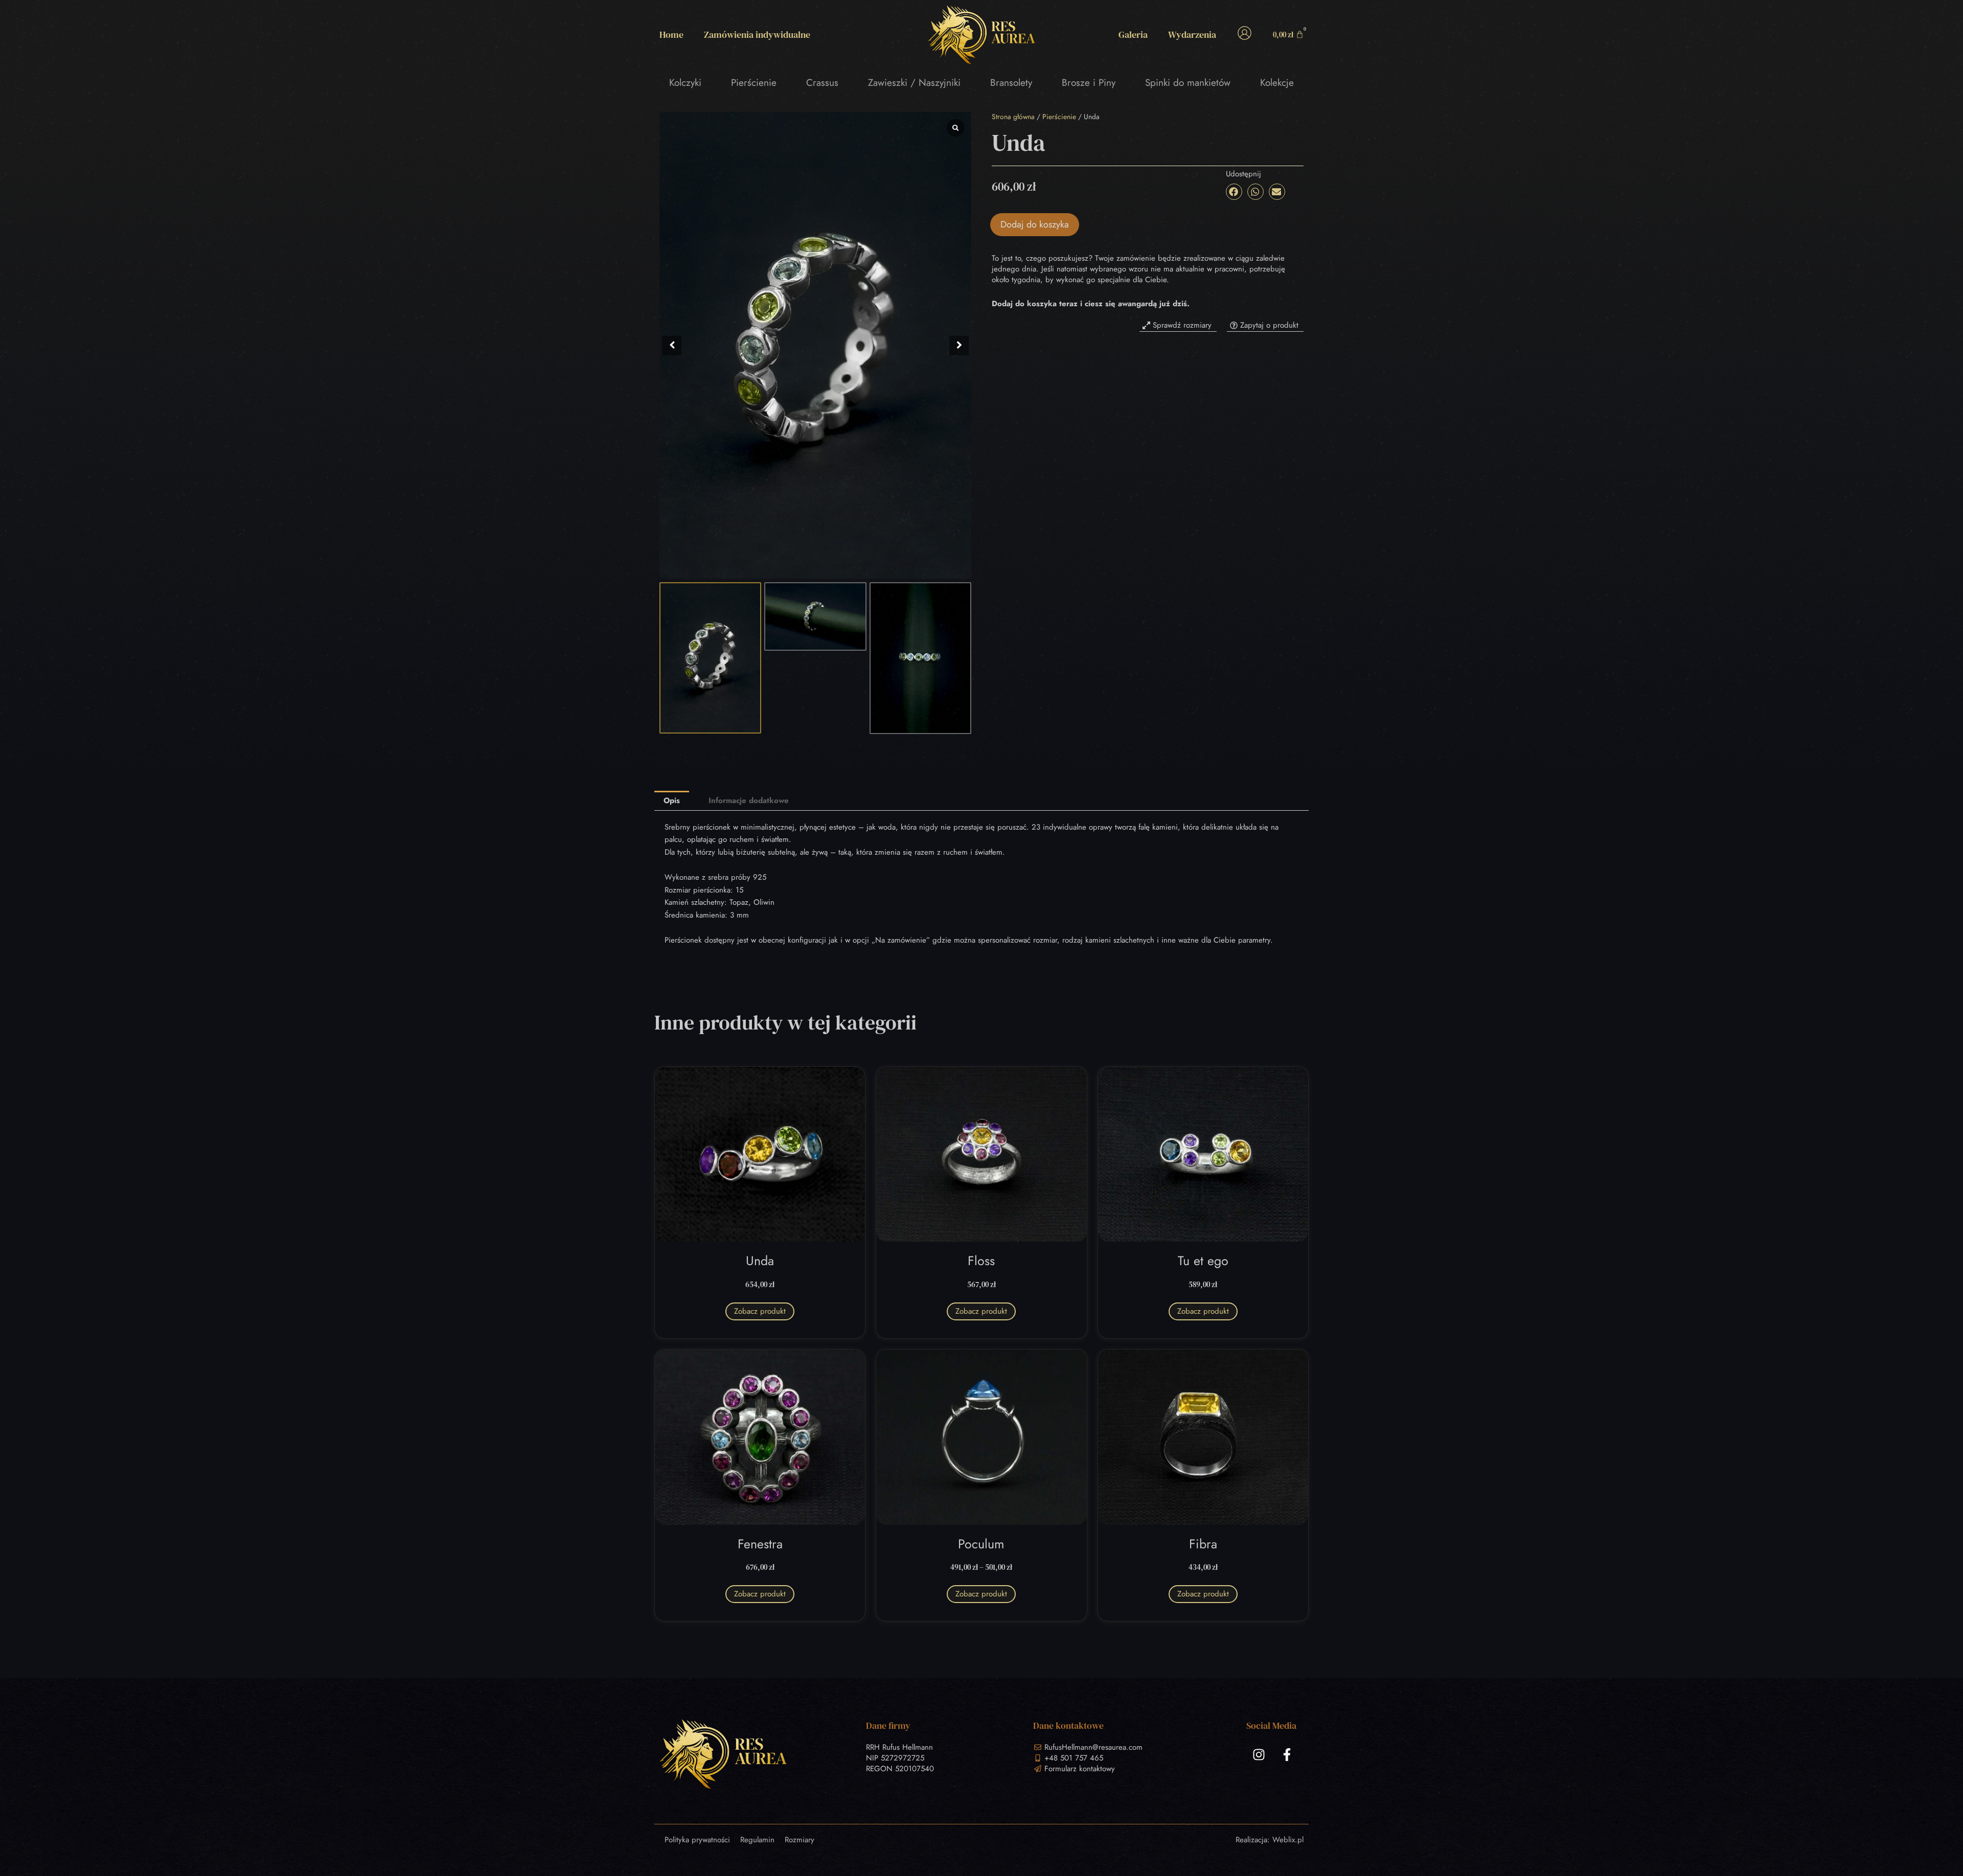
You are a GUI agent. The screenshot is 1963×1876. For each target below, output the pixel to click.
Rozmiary (800, 1840)
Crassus (822, 83)
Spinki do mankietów (1188, 83)
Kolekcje (1277, 83)
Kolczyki (685, 83)
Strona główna (1013, 117)
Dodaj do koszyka (1035, 224)
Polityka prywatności (697, 1840)
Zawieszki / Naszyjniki (914, 83)
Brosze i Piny (1089, 83)
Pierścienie (754, 83)
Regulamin (757, 1840)
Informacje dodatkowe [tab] (749, 800)
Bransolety (1011, 83)
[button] (959, 346)
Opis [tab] (672, 800)
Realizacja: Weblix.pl (1270, 1840)
